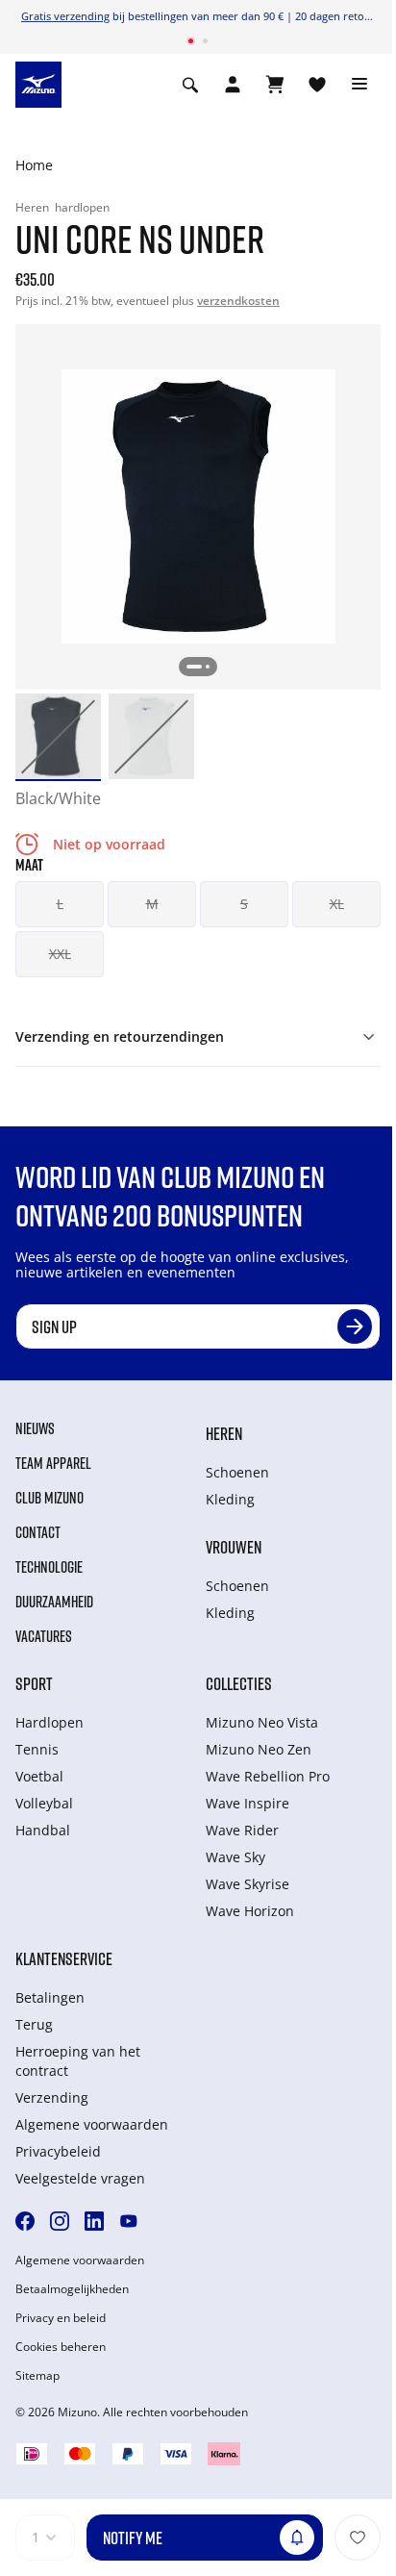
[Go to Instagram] (60, 2221)
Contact (38, 1532)
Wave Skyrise (247, 1884)
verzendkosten (238, 301)
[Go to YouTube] (129, 2221)
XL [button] (337, 904)
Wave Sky (235, 1857)
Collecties (239, 1683)
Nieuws (35, 1428)
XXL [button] (60, 954)
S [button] (244, 904)
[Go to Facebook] (25, 2221)
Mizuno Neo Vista (262, 1722)
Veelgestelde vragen (80, 2178)
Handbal (43, 1830)
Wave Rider (242, 1830)
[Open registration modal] (233, 85)
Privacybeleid (58, 2151)
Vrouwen (234, 1547)
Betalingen (50, 1997)
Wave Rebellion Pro (268, 1776)
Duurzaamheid (54, 1602)
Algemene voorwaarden (92, 2124)
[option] (58, 736)
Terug (34, 2024)
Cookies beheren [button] (61, 2347)
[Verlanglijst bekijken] (317, 85)
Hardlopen (49, 1722)
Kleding (230, 1499)
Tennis (37, 1749)
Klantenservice (64, 1958)
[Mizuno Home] (38, 83)
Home (34, 165)
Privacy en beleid (61, 2318)
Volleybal (44, 1803)
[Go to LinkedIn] (94, 2221)
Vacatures (44, 1636)
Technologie (49, 1567)
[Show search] (190, 85)
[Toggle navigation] (359, 85)
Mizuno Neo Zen (259, 1749)
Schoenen (237, 1472)
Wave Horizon (250, 1911)
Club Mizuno (49, 1498)
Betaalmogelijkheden (72, 2289)
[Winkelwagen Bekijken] (275, 85)
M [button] (152, 904)
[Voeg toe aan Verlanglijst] (358, 2538)
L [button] (60, 904)
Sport (34, 1683)
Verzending (52, 2097)
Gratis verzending (65, 16)
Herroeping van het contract (78, 2061)
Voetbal (39, 1776)
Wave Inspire (247, 1803)
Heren (224, 1433)
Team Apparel (53, 1463)
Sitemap (37, 2376)
